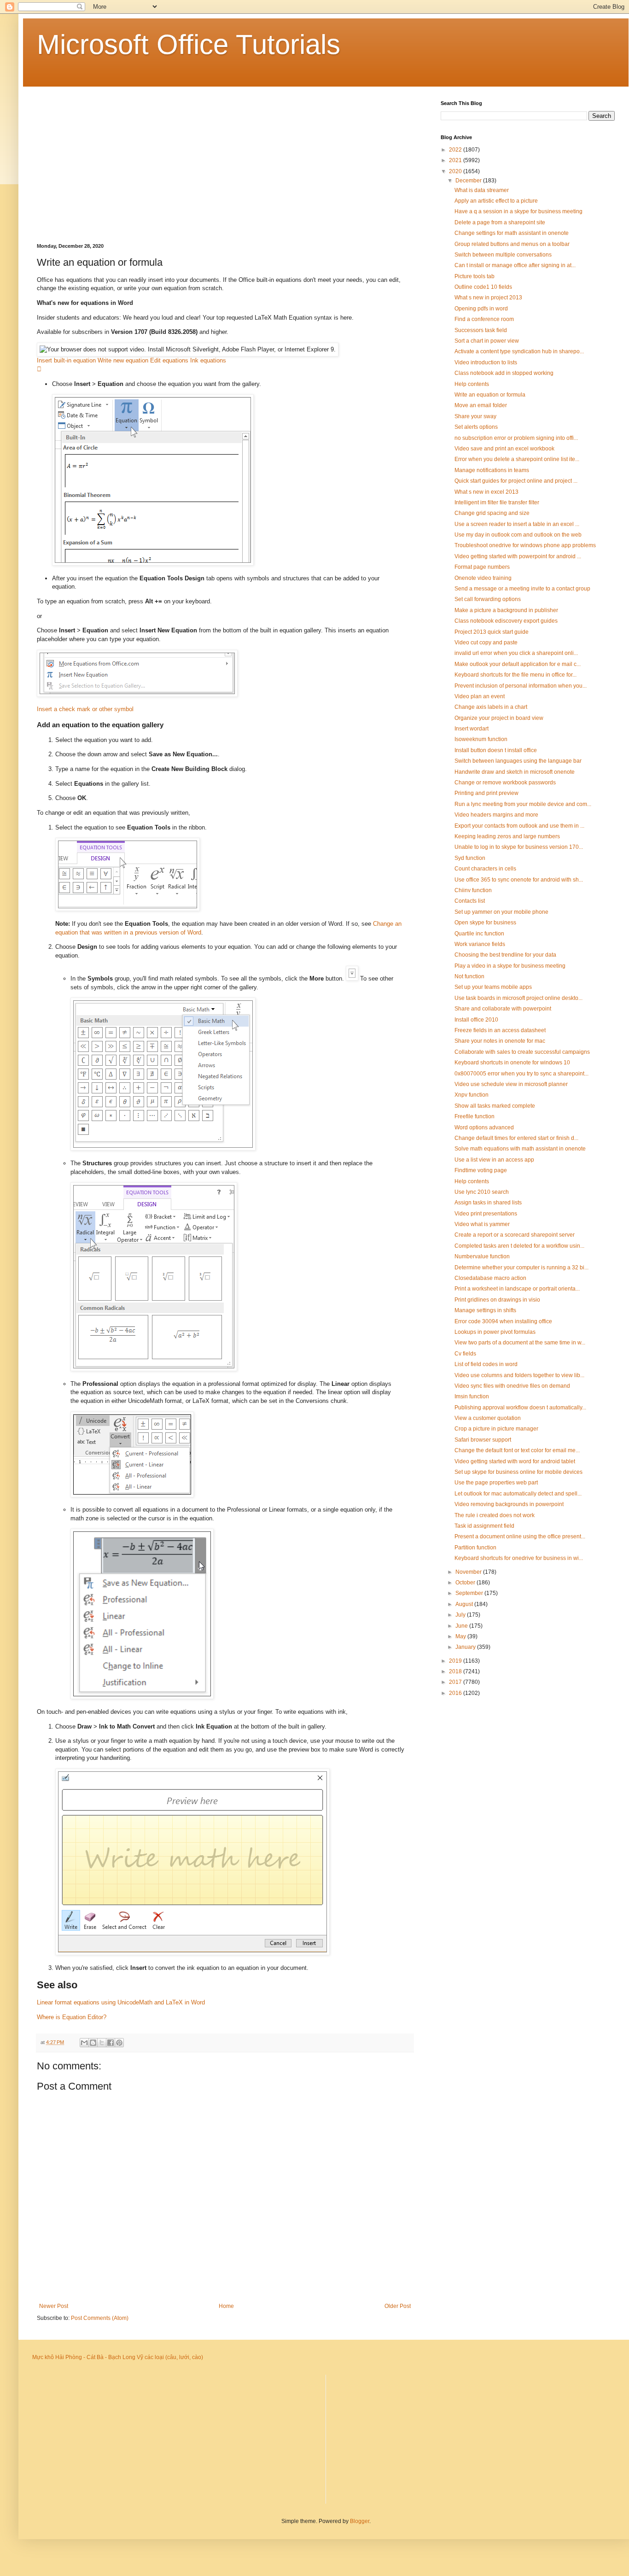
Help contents (472, 384)
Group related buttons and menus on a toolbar (512, 244)
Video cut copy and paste (486, 643)
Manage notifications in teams (492, 470)
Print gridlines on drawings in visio (497, 1300)
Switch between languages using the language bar (518, 761)
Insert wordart (472, 729)
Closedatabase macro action (490, 1278)
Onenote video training (483, 578)
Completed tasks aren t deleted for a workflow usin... (519, 1246)
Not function (469, 976)
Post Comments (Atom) (100, 2318)
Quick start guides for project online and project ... (516, 481)
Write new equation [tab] (123, 360)
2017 (456, 1682)
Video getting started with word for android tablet (515, 1461)
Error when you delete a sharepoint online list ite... (517, 459)
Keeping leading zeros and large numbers (507, 836)
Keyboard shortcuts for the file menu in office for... (515, 675)
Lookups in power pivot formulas (495, 1332)
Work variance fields (480, 944)
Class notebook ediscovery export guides (506, 621)
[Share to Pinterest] (119, 2043)
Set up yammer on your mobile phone (501, 912)
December (469, 181)
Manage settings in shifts (485, 1310)
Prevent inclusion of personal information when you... (521, 686)
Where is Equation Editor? (72, 2017)
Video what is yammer (482, 1224)
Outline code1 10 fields (483, 287)
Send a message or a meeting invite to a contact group (522, 589)
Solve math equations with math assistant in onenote (520, 1149)
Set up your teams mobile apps (493, 987)
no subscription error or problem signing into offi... (516, 438)
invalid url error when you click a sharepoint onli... (516, 653)
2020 (456, 171)
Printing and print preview (486, 793)
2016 (456, 1693)
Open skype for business (485, 923)
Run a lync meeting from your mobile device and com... (523, 804)
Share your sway (475, 416)
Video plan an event (480, 696)
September (470, 1593)
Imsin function (472, 1396)
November (469, 1572)
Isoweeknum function (481, 739)
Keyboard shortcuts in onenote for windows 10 (512, 1063)
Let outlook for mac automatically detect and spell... (518, 1494)
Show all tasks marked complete (495, 1106)
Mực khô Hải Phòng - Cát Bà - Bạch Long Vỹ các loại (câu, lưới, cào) (118, 2357)
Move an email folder (481, 405)
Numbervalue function (482, 1256)
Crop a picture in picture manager (496, 1429)
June (462, 1626)
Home (226, 2306)
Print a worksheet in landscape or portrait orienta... (517, 1289)
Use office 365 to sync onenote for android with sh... (519, 880)
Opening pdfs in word (481, 309)
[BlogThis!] (93, 2043)
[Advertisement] (225, 165)
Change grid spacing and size (492, 513)
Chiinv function (473, 890)
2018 (456, 1671)
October (466, 1583)
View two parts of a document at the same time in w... (520, 1343)
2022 (456, 150)
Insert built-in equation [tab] (66, 360)
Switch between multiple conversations (503, 255)
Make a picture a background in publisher (506, 610)
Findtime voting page (481, 1170)
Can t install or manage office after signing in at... (515, 265)
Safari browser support (483, 1440)
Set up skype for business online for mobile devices (518, 1472)
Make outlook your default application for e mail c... (518, 664)
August (465, 1604)
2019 (456, 1661)
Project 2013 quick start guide (492, 632)
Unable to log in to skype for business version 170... (519, 847)
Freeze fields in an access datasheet (500, 1030)
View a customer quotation (488, 1418)
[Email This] (84, 2043)
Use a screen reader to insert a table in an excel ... (517, 524)
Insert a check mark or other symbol (85, 709)
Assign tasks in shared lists (488, 1203)
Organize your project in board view (499, 718)
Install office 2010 (476, 1020)
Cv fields (465, 1354)
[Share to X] (102, 2043)
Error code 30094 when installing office (503, 1321)
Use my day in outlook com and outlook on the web (518, 535)
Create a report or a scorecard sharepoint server (515, 1235)
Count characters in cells (485, 869)
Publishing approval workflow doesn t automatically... (520, 1408)
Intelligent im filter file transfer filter (497, 502)
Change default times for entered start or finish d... (516, 1138)
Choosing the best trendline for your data (505, 955)
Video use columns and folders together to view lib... (519, 1375)
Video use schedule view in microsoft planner (511, 1084)
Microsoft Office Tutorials (189, 44)
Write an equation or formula (490, 395)
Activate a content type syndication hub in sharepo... (519, 351)
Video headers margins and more (496, 815)
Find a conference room (484, 319)
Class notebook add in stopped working (504, 373)
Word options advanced (484, 1127)
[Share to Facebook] (111, 2043)
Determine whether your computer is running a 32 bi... (521, 1268)
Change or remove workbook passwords (505, 783)
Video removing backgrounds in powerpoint (509, 1504)
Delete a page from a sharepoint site (500, 222)
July (461, 1615)
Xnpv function (472, 1095)
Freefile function (475, 1116)
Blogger (360, 2521)
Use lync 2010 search (482, 1192)
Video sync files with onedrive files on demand (512, 1386)
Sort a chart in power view (487, 341)
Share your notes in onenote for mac (500, 1041)
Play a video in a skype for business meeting (510, 966)
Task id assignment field (484, 1526)
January (466, 1647)
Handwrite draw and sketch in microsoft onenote (515, 772)
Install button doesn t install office (496, 750)
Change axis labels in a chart (491, 707)
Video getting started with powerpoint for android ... (518, 556)
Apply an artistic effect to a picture (496, 201)
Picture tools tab (475, 276)
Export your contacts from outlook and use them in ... (519, 826)
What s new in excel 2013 (486, 492)
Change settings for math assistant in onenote (512, 233)
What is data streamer (482, 190)
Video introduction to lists (486, 362)
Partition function (475, 1548)
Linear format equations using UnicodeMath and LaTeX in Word (121, 2002)
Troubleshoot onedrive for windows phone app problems (525, 545)
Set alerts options (476, 427)
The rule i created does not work (495, 1515)
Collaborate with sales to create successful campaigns (522, 1052)
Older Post (398, 2306)
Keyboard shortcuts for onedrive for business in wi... (519, 1558)
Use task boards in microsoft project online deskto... (518, 998)
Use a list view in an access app (494, 1160)
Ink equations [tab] (208, 360)
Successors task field (481, 330)
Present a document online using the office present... (520, 1536)
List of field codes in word (486, 1364)
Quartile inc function (479, 934)
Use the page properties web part (496, 1483)
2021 (456, 160)
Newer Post (54, 2306)
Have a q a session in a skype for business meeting (518, 211)
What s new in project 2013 (488, 298)
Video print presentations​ (486, 1214)
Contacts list (470, 901)
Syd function (470, 858)
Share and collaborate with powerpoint (503, 1009)
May (461, 1636)
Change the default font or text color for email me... (517, 1450)
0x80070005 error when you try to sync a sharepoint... (521, 1074)
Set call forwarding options (488, 599)
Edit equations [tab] (169, 360)
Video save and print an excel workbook (504, 449)
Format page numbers (482, 567)
